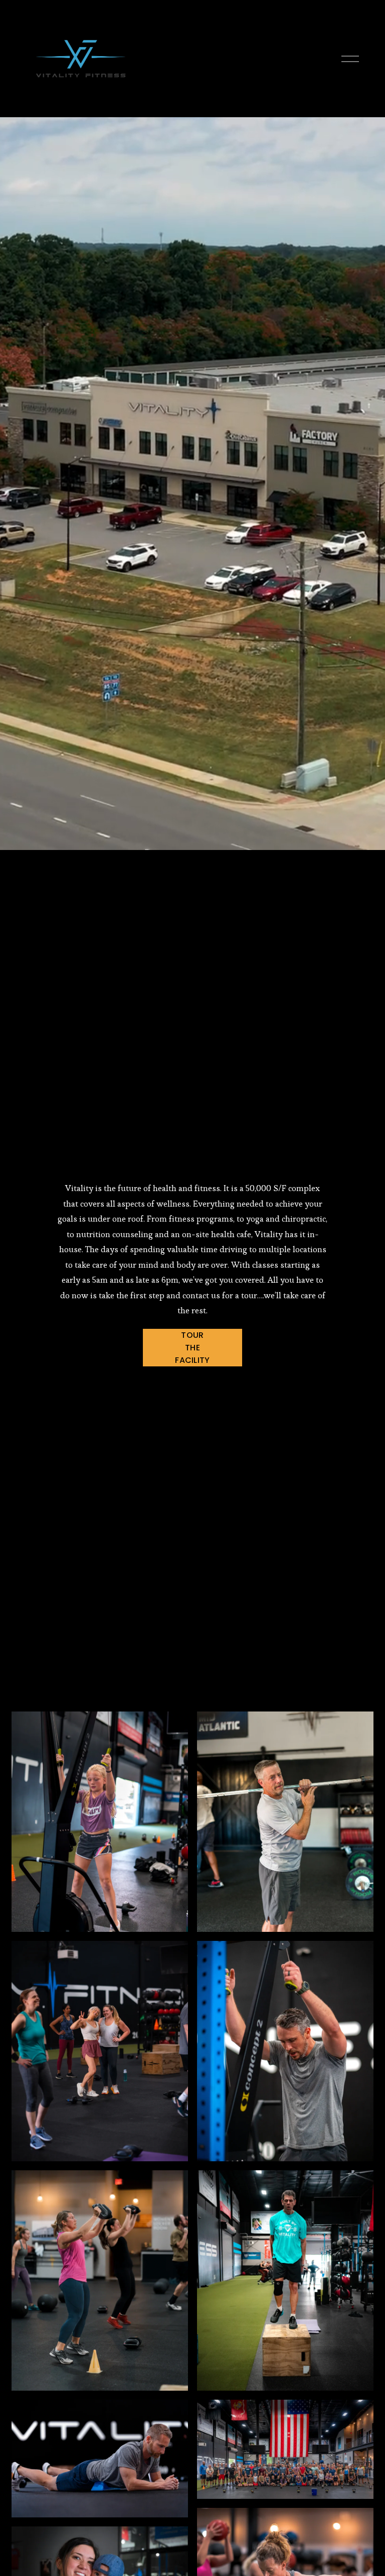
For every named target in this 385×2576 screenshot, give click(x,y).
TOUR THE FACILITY (192, 1348)
